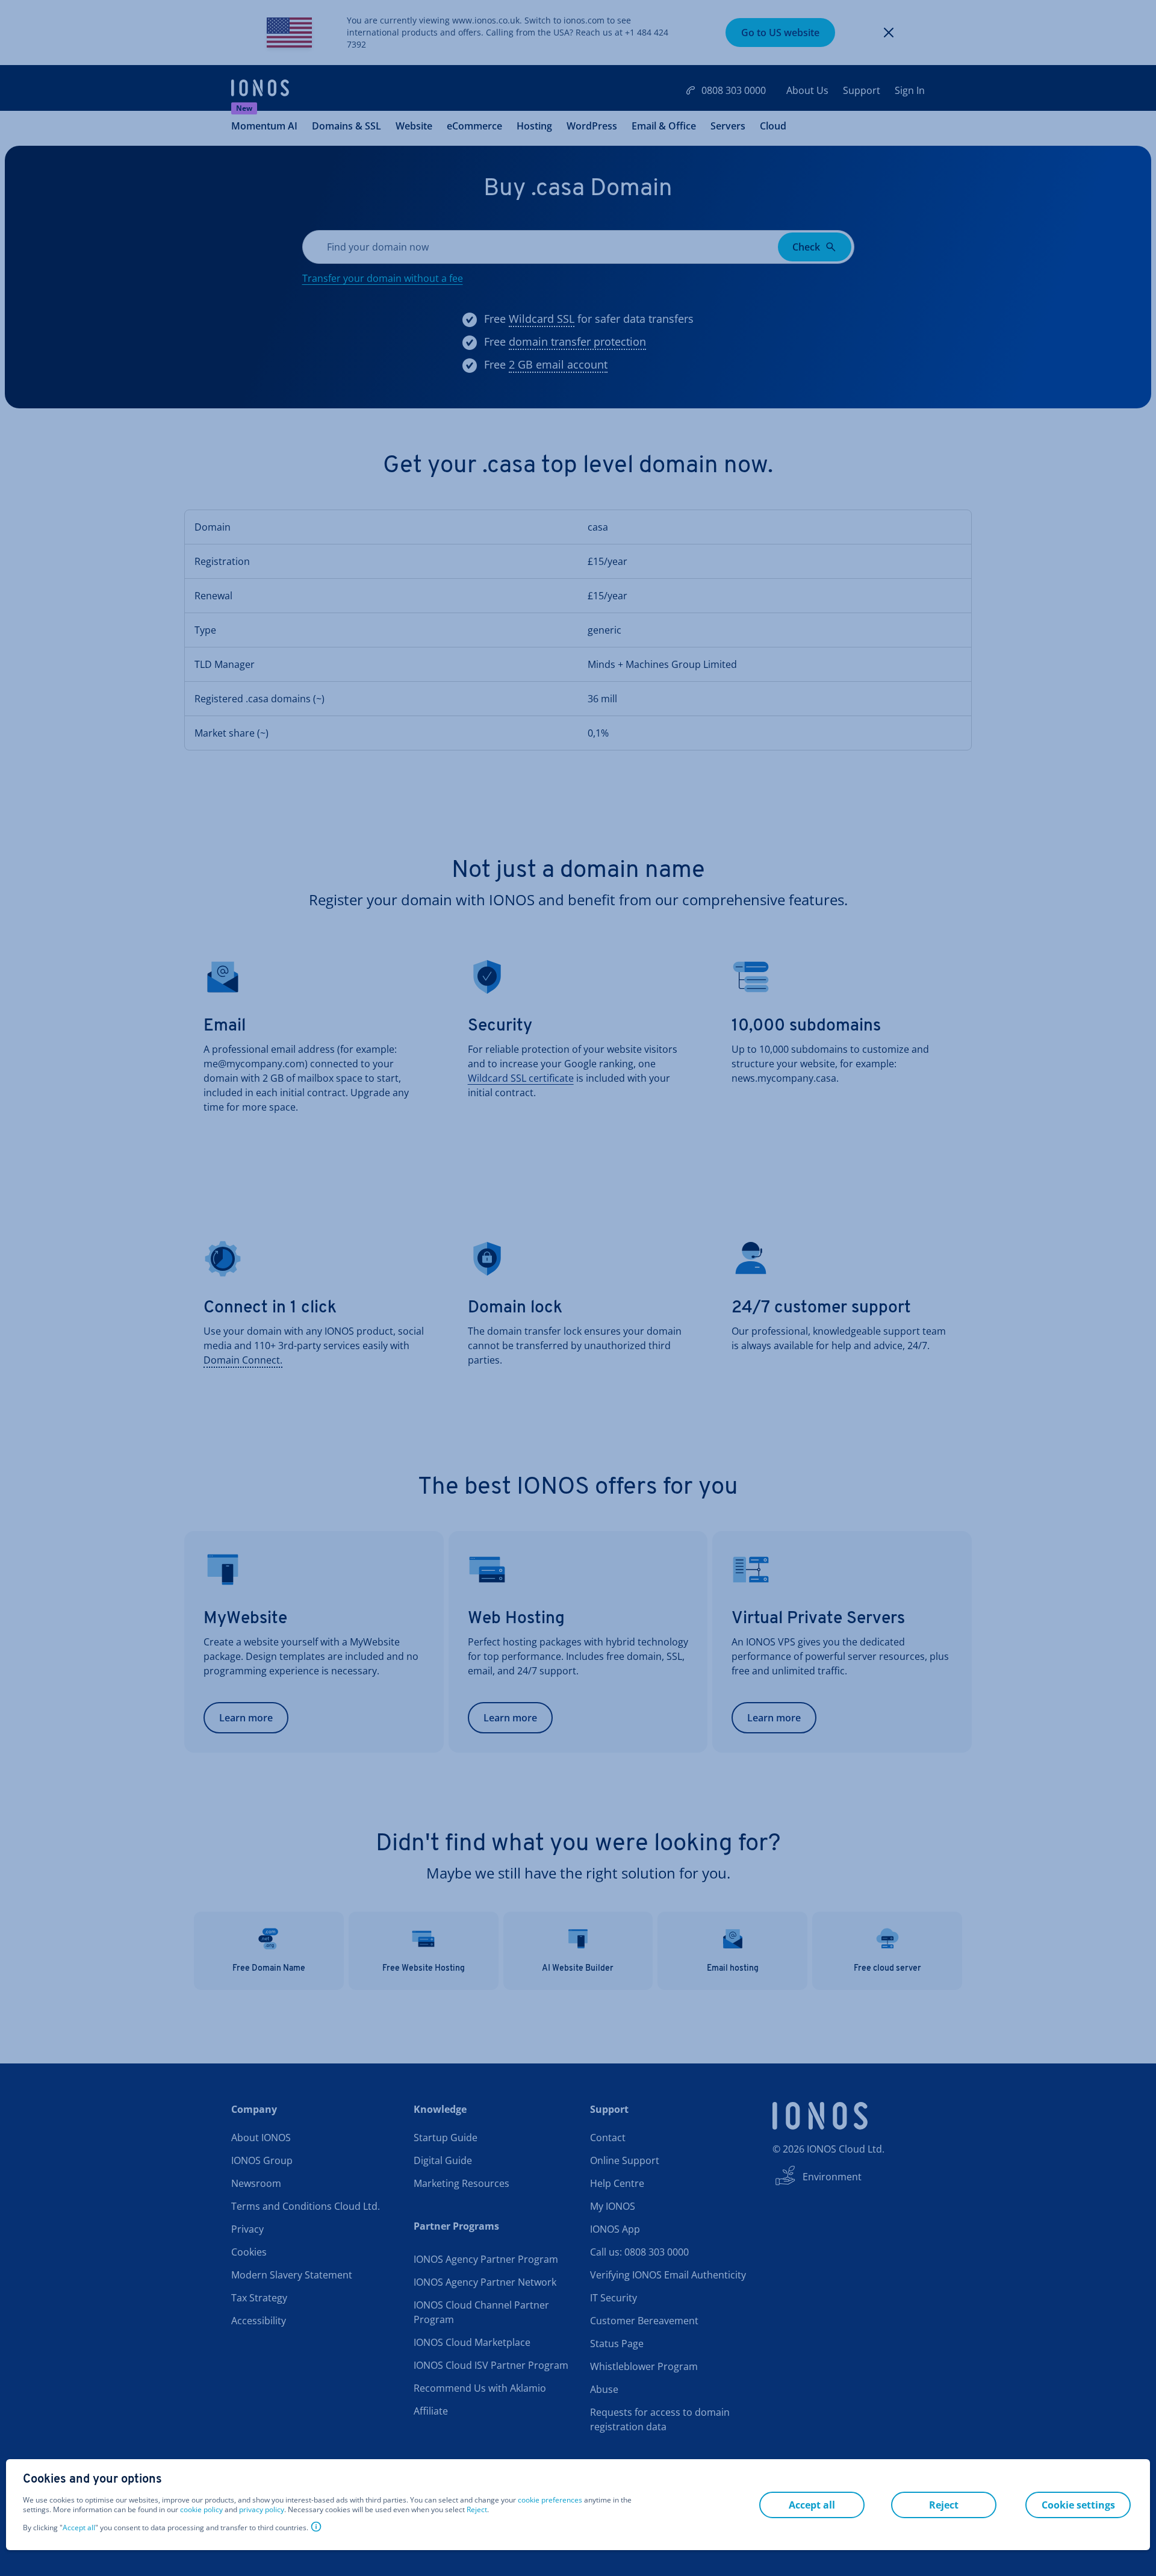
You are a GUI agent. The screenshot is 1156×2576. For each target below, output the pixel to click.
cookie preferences (550, 2500)
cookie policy (201, 2509)
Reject (477, 2510)
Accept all (79, 2528)
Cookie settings (1078, 2505)
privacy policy (262, 2509)
